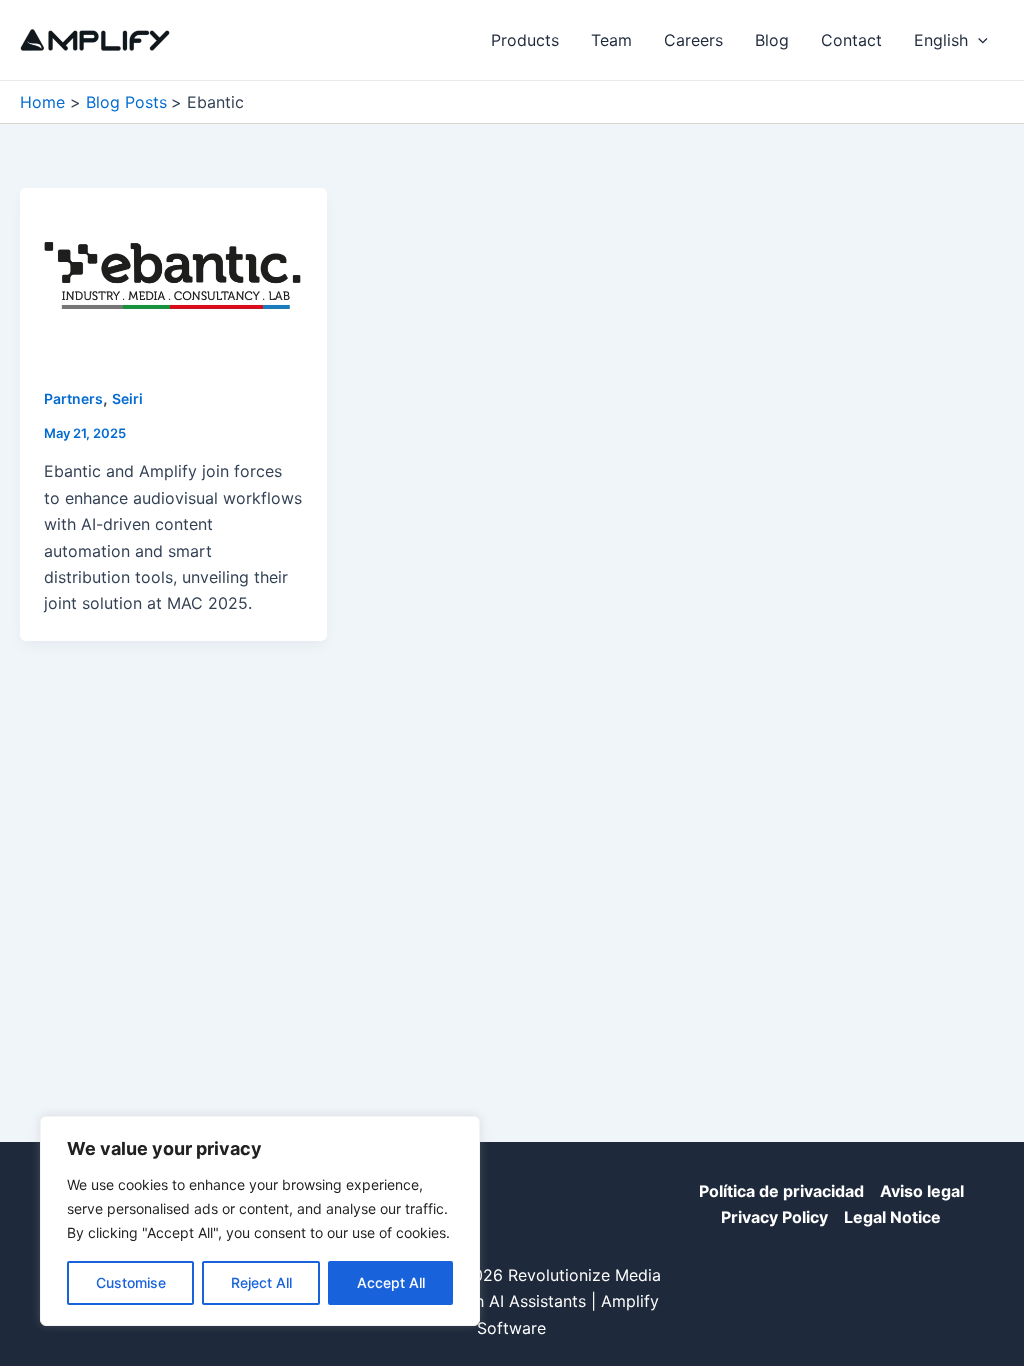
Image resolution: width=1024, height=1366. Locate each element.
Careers (693, 40)
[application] (978, 40)
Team (611, 40)
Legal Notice (892, 1217)
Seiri (127, 398)
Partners (73, 398)
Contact (851, 40)
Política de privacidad (781, 1191)
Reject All (261, 1282)
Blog (772, 40)
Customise (131, 1282)
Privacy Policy (774, 1217)
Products (525, 40)
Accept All (391, 1282)
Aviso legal (922, 1191)
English (941, 40)
